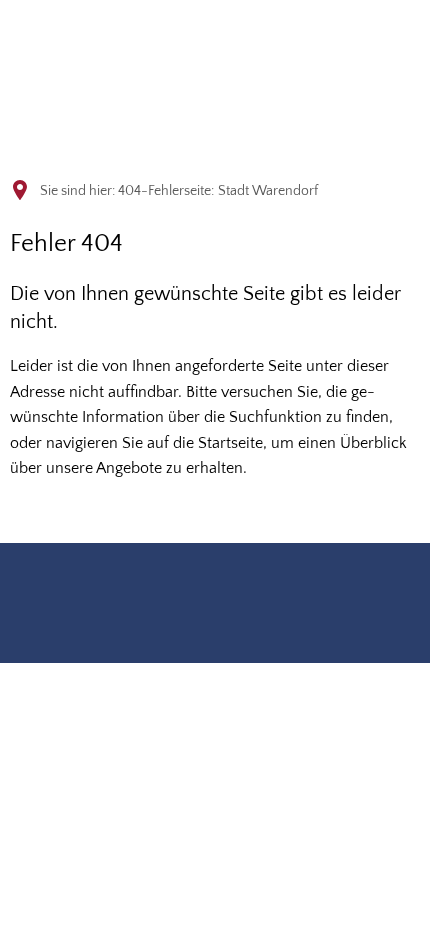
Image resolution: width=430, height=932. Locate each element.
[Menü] (396, 37)
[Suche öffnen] (344, 37)
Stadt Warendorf (268, 191)
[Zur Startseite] (105, 44)
